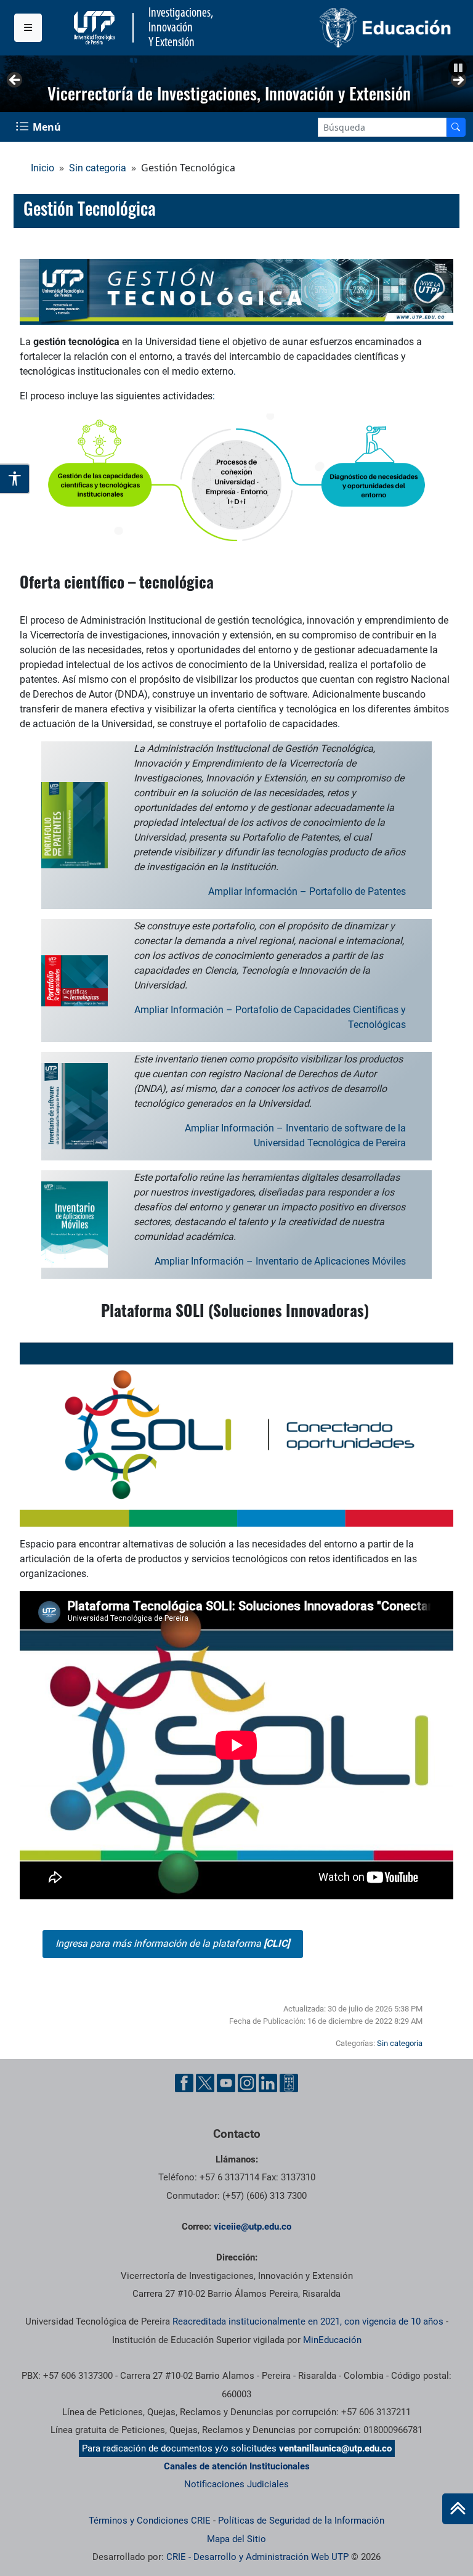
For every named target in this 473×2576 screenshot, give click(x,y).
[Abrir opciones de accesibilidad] (15, 479)
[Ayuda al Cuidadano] (289, 2083)
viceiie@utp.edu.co (253, 2227)
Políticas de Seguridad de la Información (301, 2521)
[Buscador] (456, 127)
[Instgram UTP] (247, 2083)
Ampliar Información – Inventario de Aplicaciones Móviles (280, 1261)
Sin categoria (98, 168)
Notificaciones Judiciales (236, 2484)
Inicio (42, 168)
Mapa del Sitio (236, 2539)
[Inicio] (458, 2509)
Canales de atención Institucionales (237, 2466)
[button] (458, 68)
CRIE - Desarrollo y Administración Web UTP (257, 2557)
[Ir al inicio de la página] (458, 2509)
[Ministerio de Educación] (348, 28)
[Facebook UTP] (184, 2083)
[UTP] (96, 28)
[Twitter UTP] (205, 2083)
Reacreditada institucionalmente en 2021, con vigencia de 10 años (308, 2321)
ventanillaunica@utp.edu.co (335, 2448)
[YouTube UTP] (226, 2083)
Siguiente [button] (458, 81)
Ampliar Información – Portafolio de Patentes (307, 891)
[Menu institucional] (28, 28)
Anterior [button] (15, 81)
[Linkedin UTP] (268, 2083)
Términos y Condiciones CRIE (150, 2521)
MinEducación (332, 2340)
